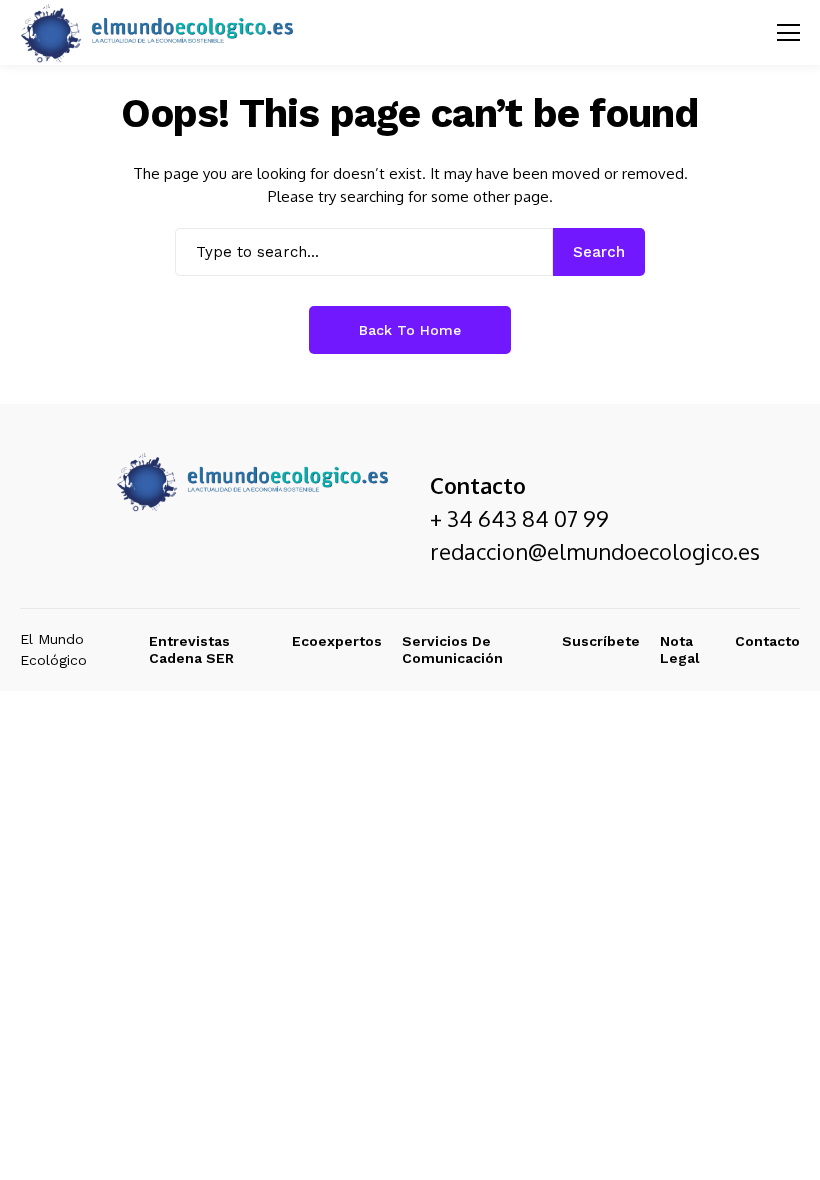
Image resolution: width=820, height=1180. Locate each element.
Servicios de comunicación (452, 649)
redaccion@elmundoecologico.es (595, 551)
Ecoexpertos (337, 641)
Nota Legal (680, 649)
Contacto (767, 641)
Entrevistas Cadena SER (191, 649)
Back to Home (410, 330)
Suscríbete (601, 641)
